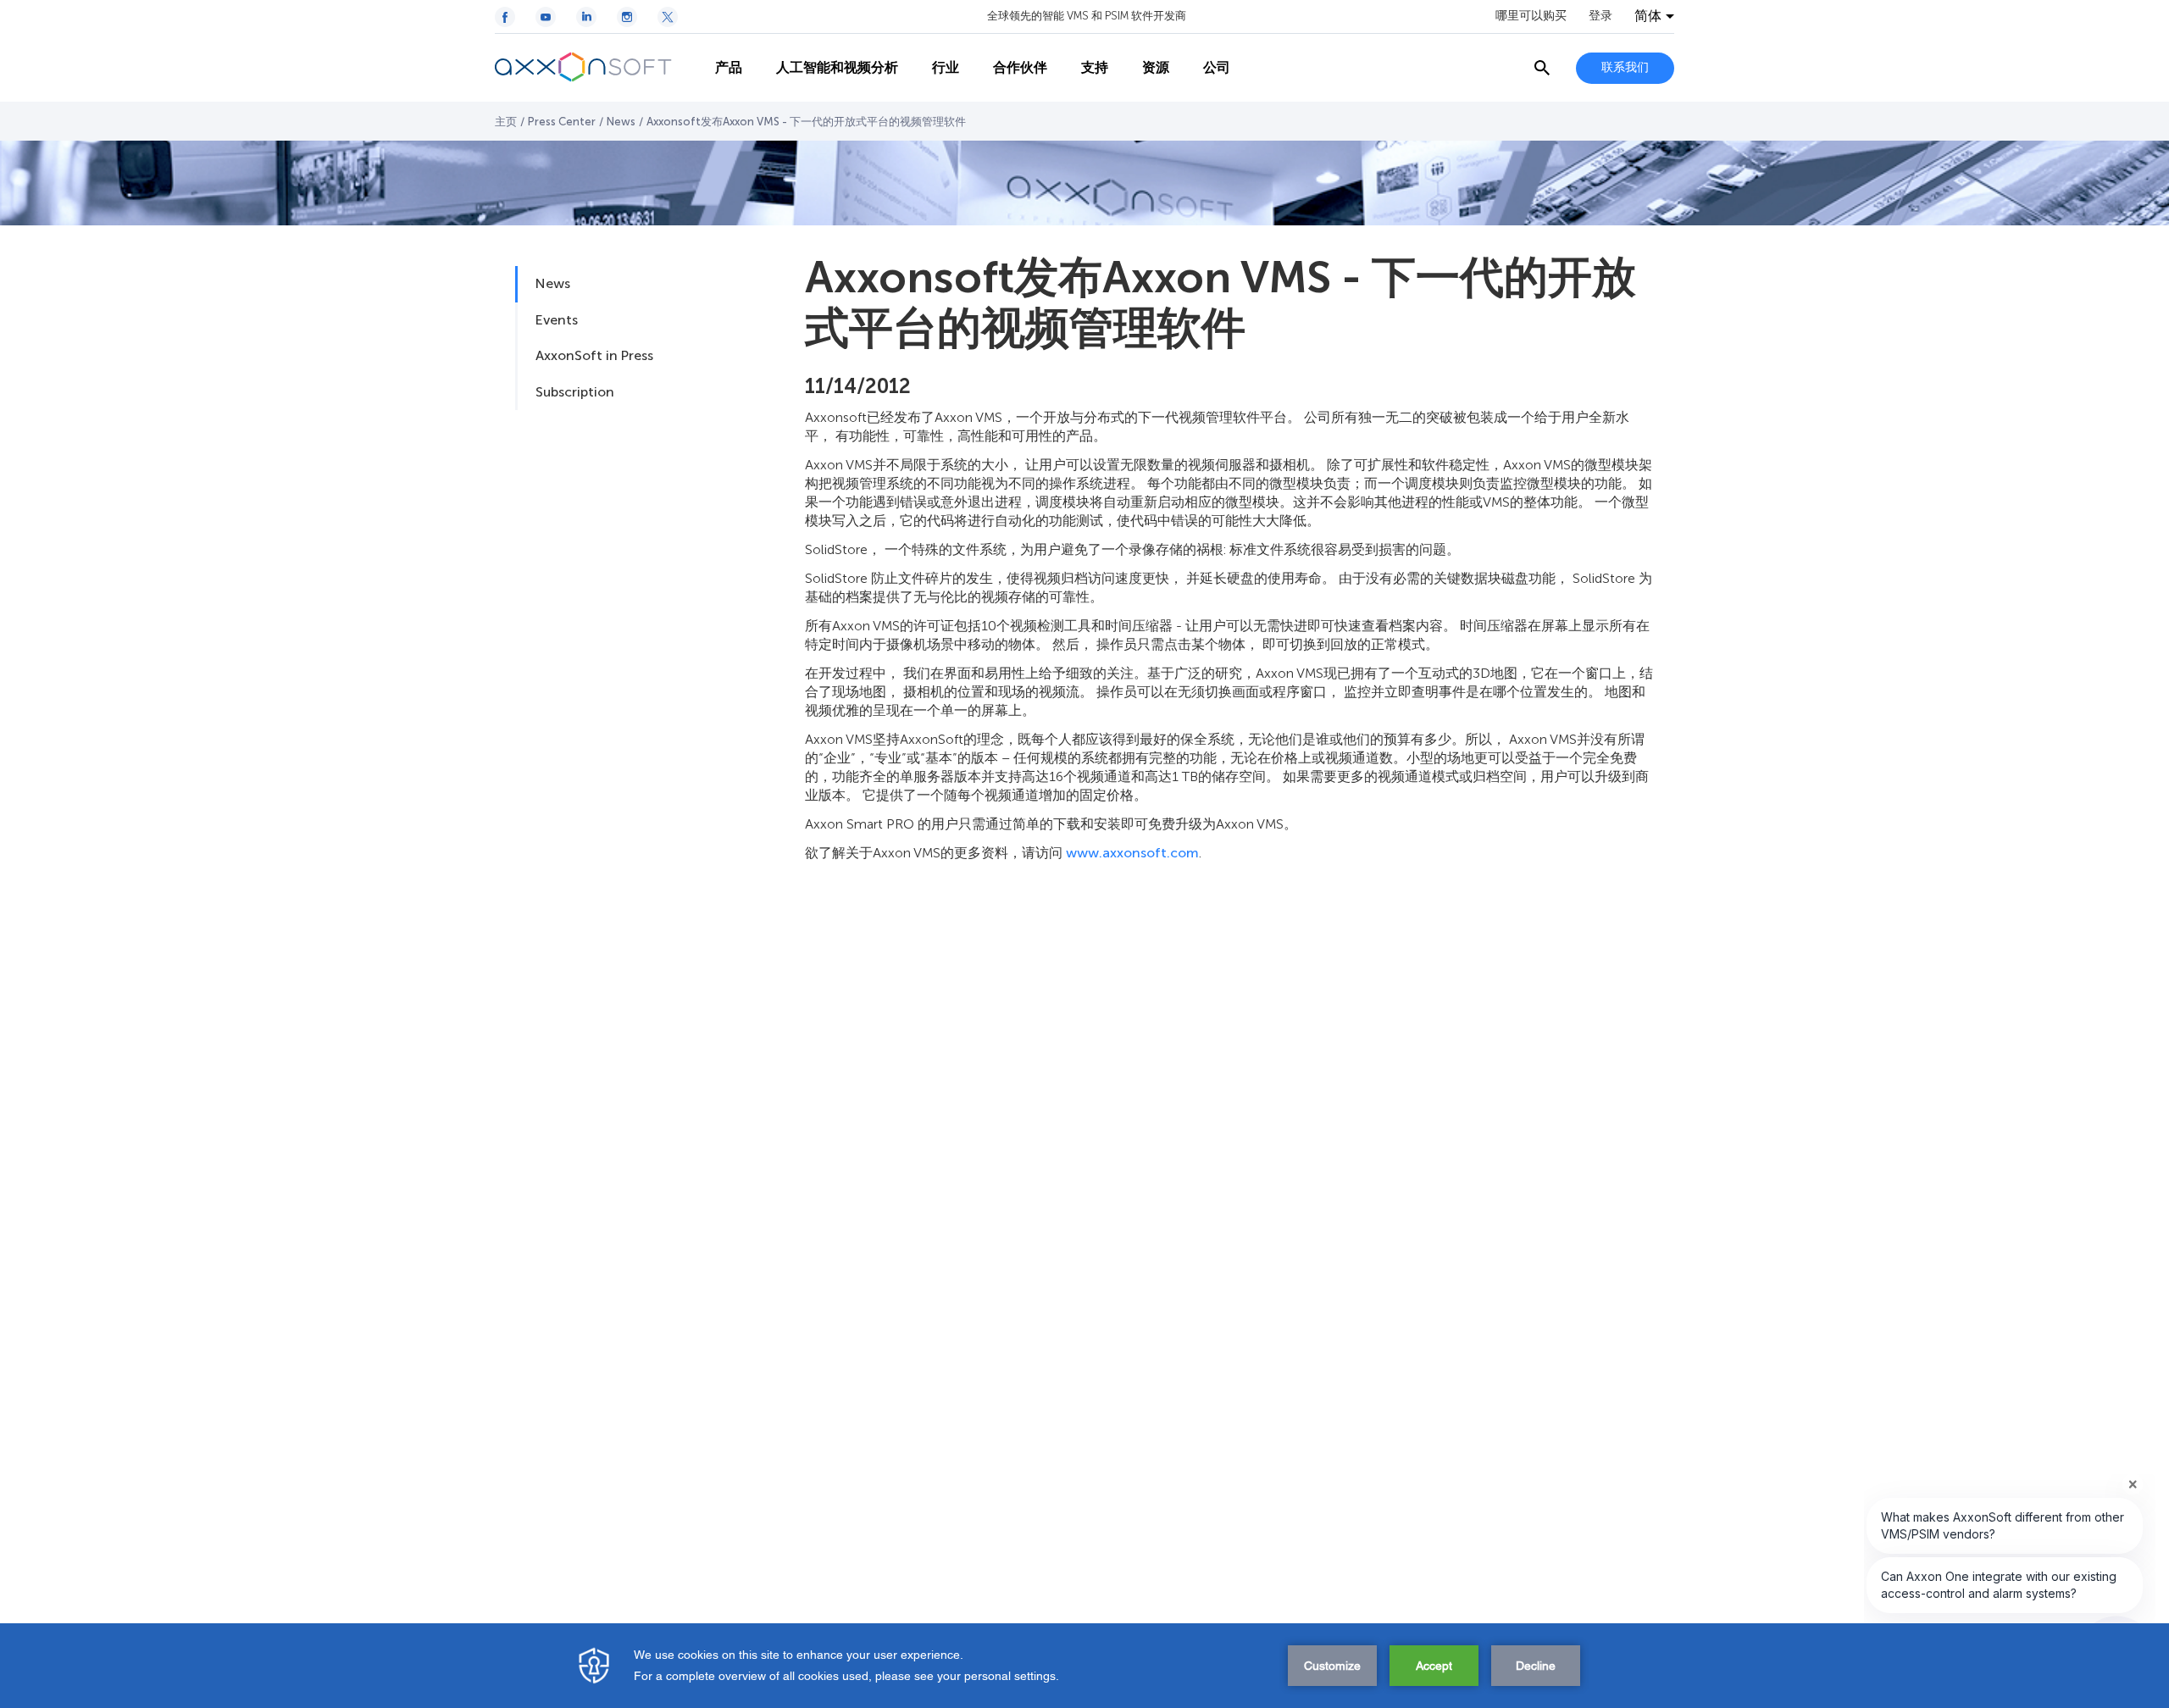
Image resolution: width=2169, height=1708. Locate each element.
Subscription (575, 392)
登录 (1600, 16)
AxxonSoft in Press (594, 355)
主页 (506, 122)
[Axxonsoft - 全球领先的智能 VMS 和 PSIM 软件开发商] (596, 68)
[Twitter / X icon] (668, 17)
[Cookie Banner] (1084, 1666)
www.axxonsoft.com (1132, 853)
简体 (1648, 16)
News (621, 122)
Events (557, 320)
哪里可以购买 (1531, 16)
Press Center (562, 122)
